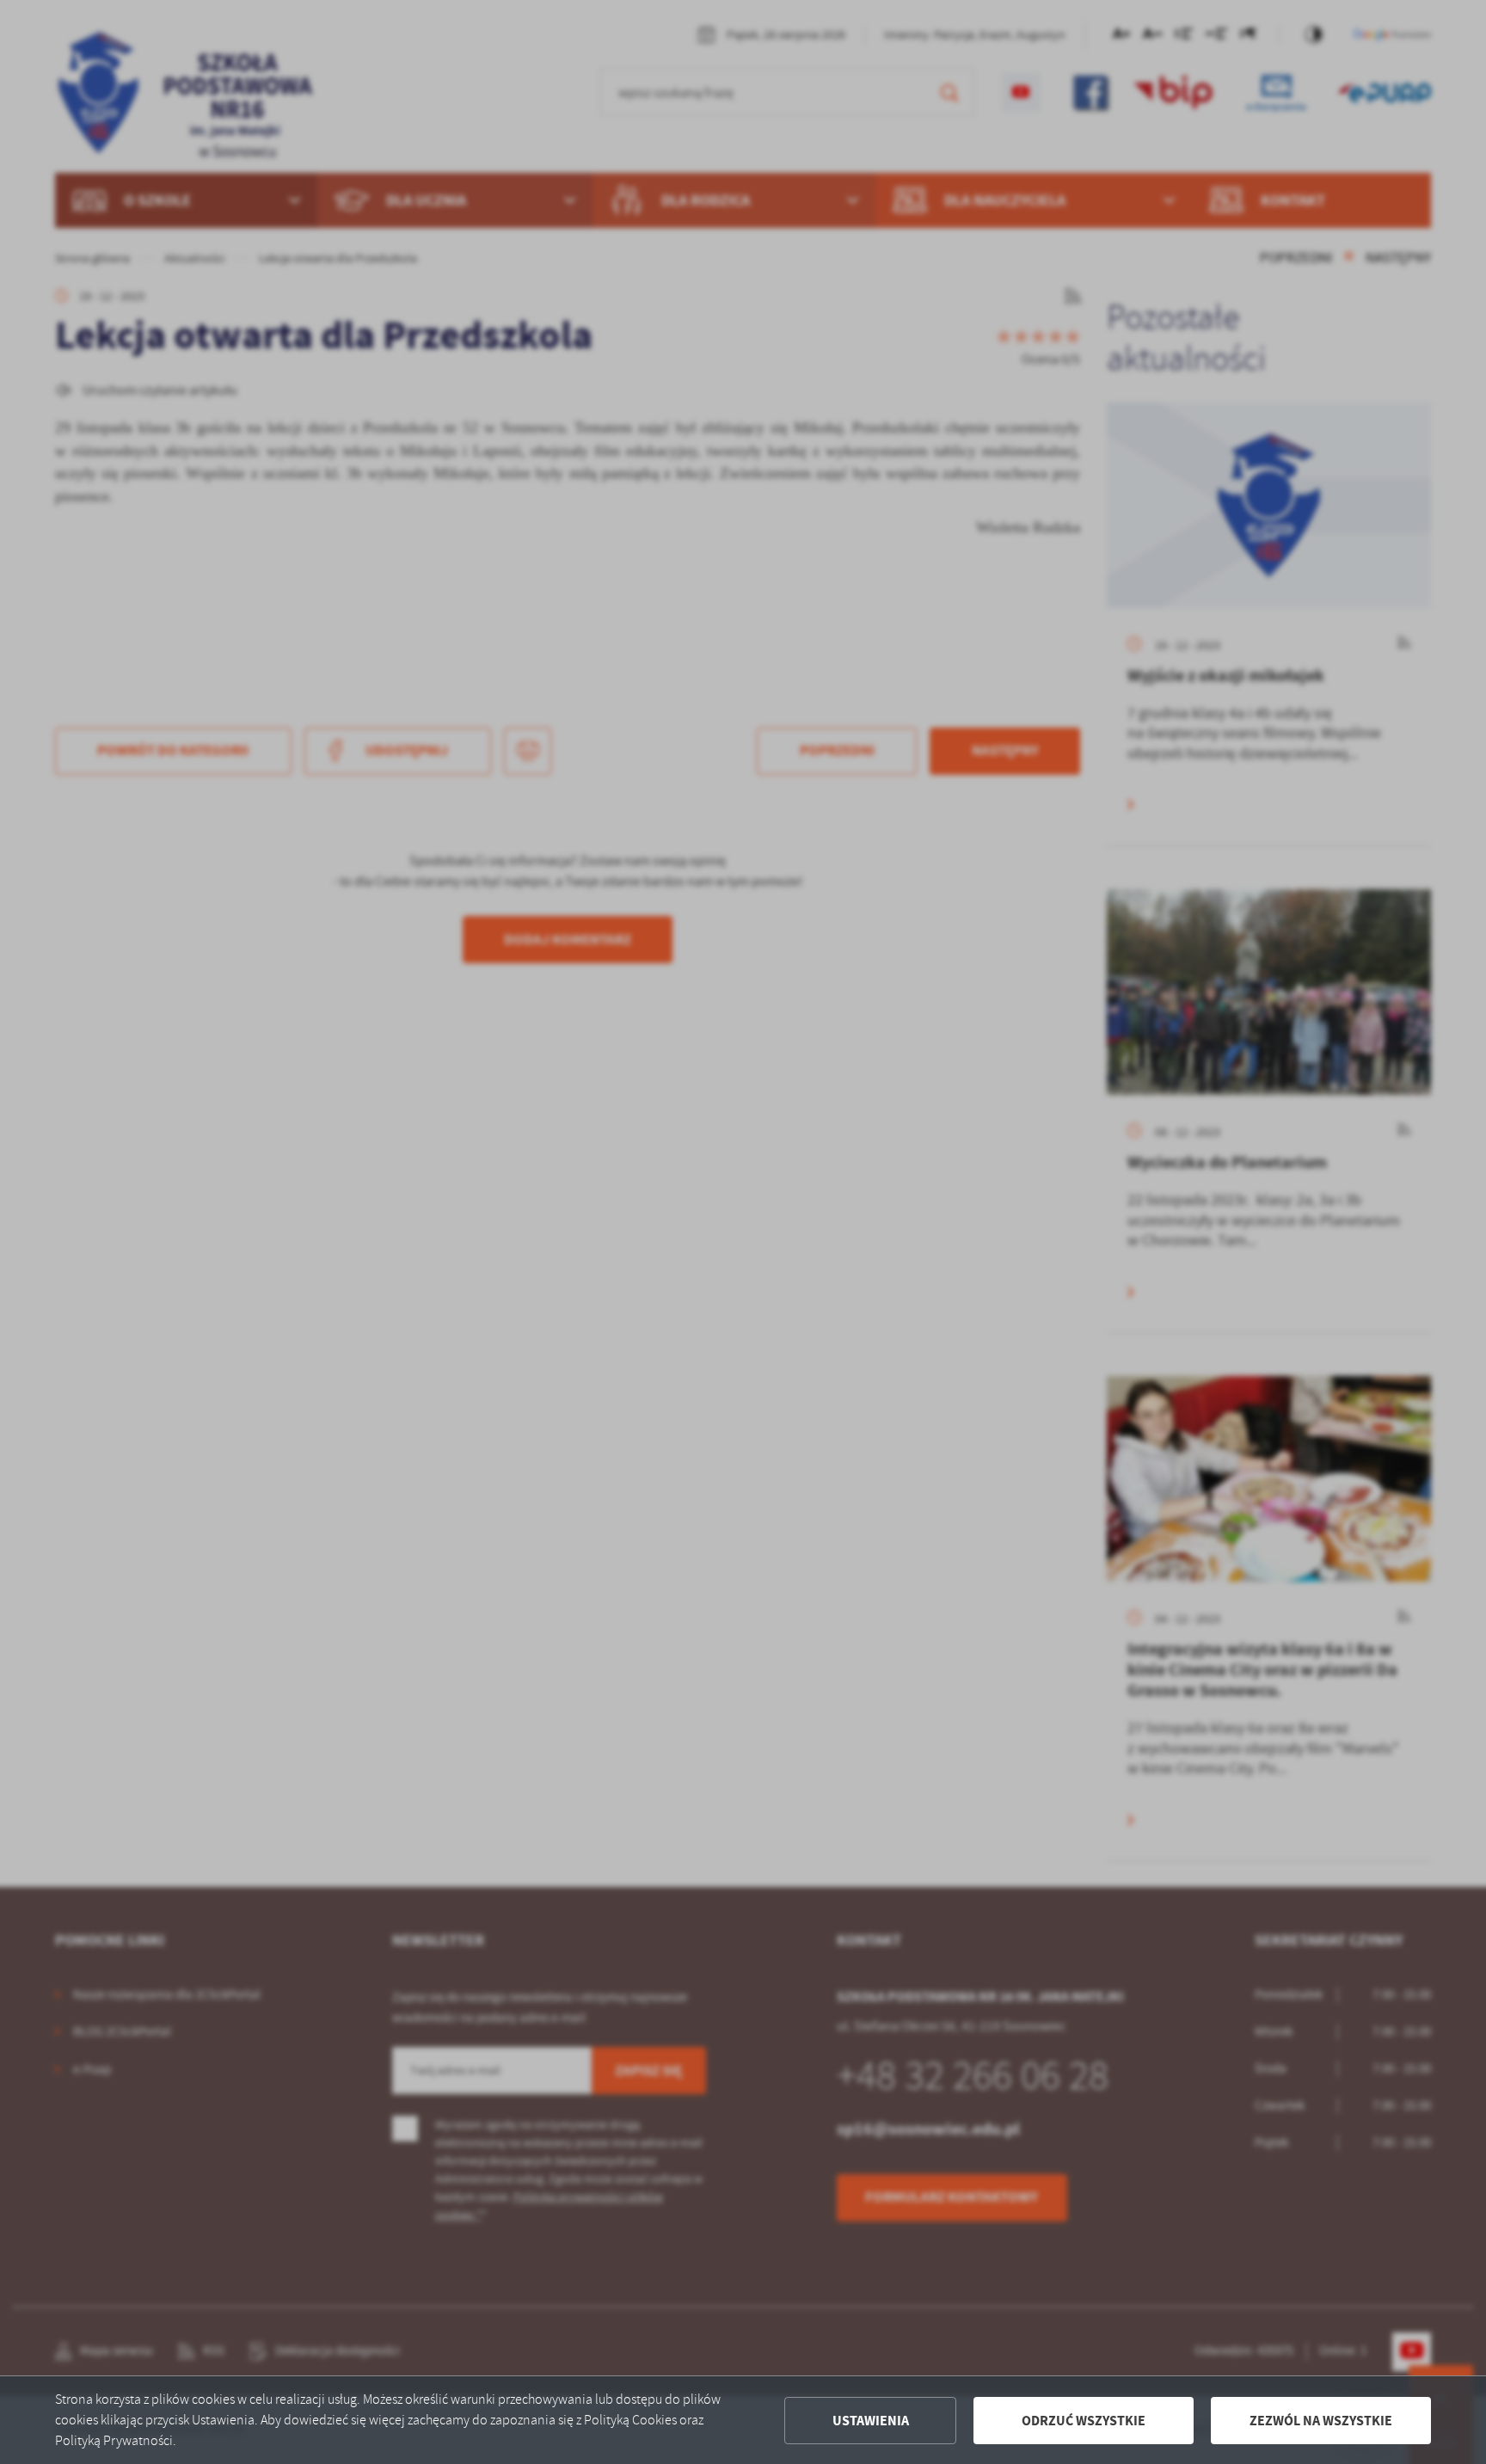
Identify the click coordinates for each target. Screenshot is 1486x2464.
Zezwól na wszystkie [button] (1321, 2421)
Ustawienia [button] (871, 2421)
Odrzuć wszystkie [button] (1084, 2421)
